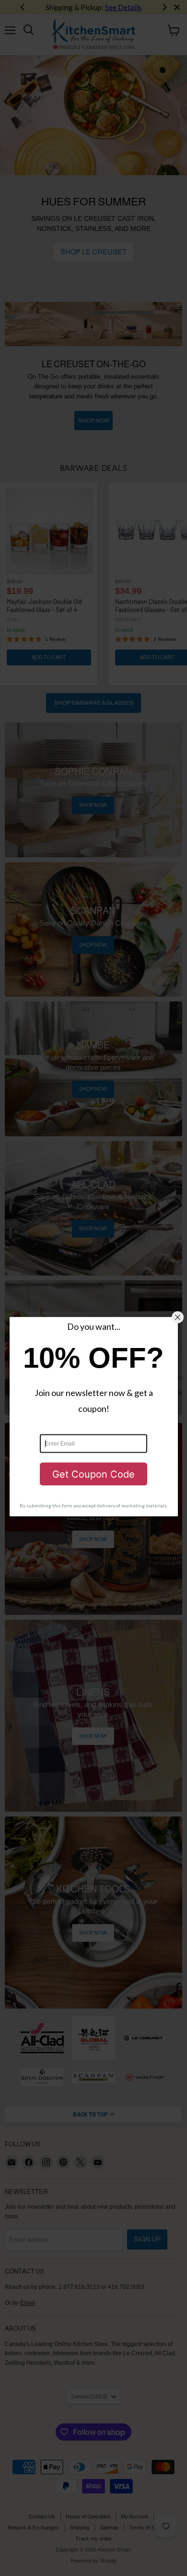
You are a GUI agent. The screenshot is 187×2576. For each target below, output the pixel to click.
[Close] (178, 1318)
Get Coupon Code (93, 1474)
